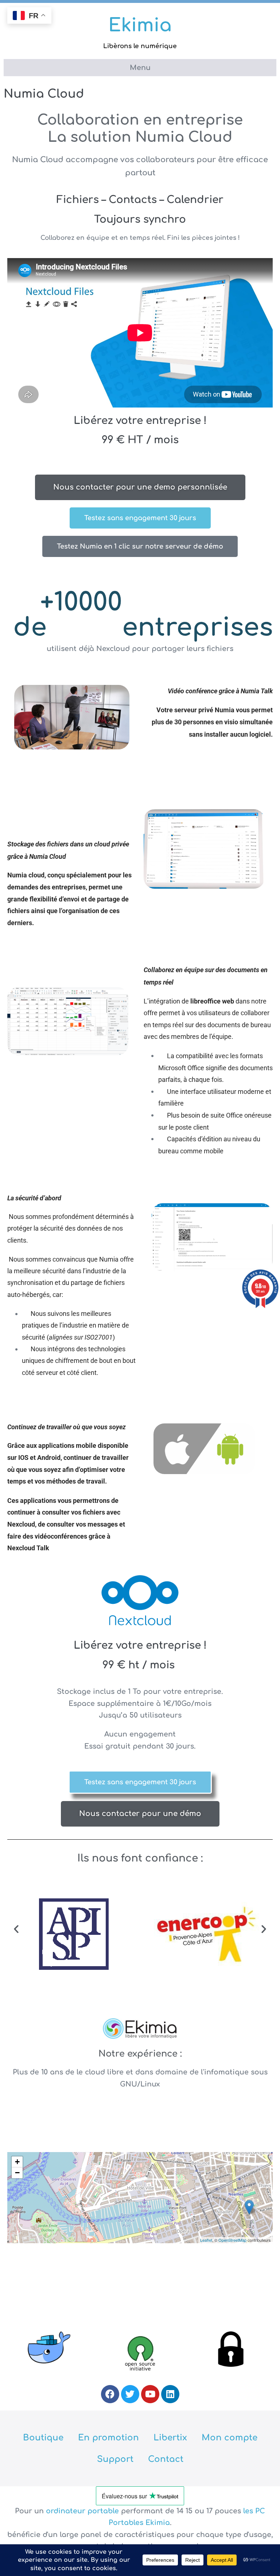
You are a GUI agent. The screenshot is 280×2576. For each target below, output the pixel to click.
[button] (16, 1928)
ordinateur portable (83, 2511)
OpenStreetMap (232, 2240)
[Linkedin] (170, 2394)
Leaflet (206, 2240)
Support (115, 2459)
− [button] (17, 2173)
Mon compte (230, 2438)
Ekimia (140, 26)
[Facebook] (110, 2394)
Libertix (170, 2438)
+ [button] (17, 2162)
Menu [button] (140, 68)
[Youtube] (150, 2394)
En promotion (108, 2438)
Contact (166, 2459)
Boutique (43, 2438)
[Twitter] (130, 2394)
